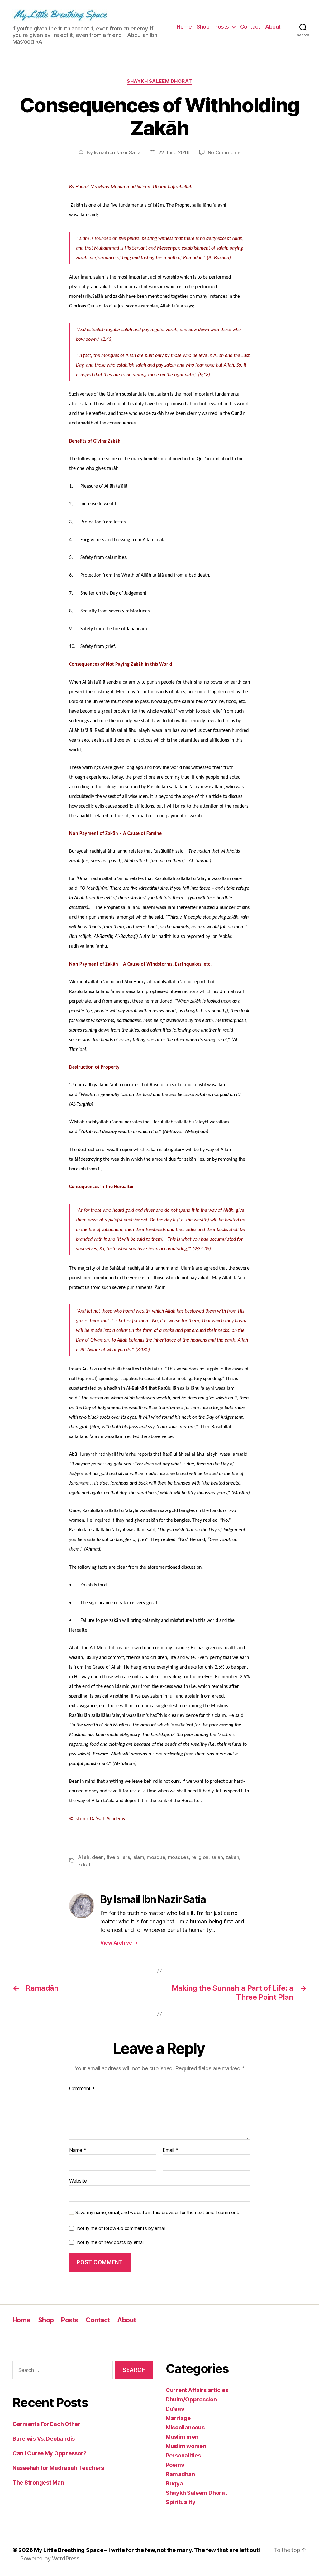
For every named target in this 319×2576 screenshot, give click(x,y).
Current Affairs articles (197, 2390)
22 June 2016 (174, 152)
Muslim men (182, 2437)
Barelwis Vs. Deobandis (44, 2439)
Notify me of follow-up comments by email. (122, 2228)
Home (184, 27)
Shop (203, 27)
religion (200, 1857)
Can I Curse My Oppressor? (49, 2453)
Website (78, 2181)
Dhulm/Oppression (191, 2399)
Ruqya (174, 2483)
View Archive (119, 1943)
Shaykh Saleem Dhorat (159, 81)
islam (138, 1857)
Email (170, 2150)
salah (217, 1857)
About (273, 27)
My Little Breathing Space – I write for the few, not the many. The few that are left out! (147, 2550)
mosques (178, 1857)
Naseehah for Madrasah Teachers (58, 2468)
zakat (84, 1865)
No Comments (224, 152)
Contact (250, 27)
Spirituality (181, 2502)
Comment (82, 2089)
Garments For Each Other (46, 2424)
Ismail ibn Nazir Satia (117, 152)
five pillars (118, 1857)
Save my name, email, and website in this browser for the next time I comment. (157, 2213)
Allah (84, 1857)
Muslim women (186, 2446)
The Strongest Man (38, 2482)
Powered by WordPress (50, 2558)
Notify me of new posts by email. (111, 2242)
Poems (175, 2465)
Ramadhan (180, 2474)
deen (98, 1857)
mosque (156, 1857)
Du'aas (175, 2409)
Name (78, 2150)
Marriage (178, 2418)
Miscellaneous (185, 2427)
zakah (232, 1857)
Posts (222, 27)
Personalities (183, 2455)
